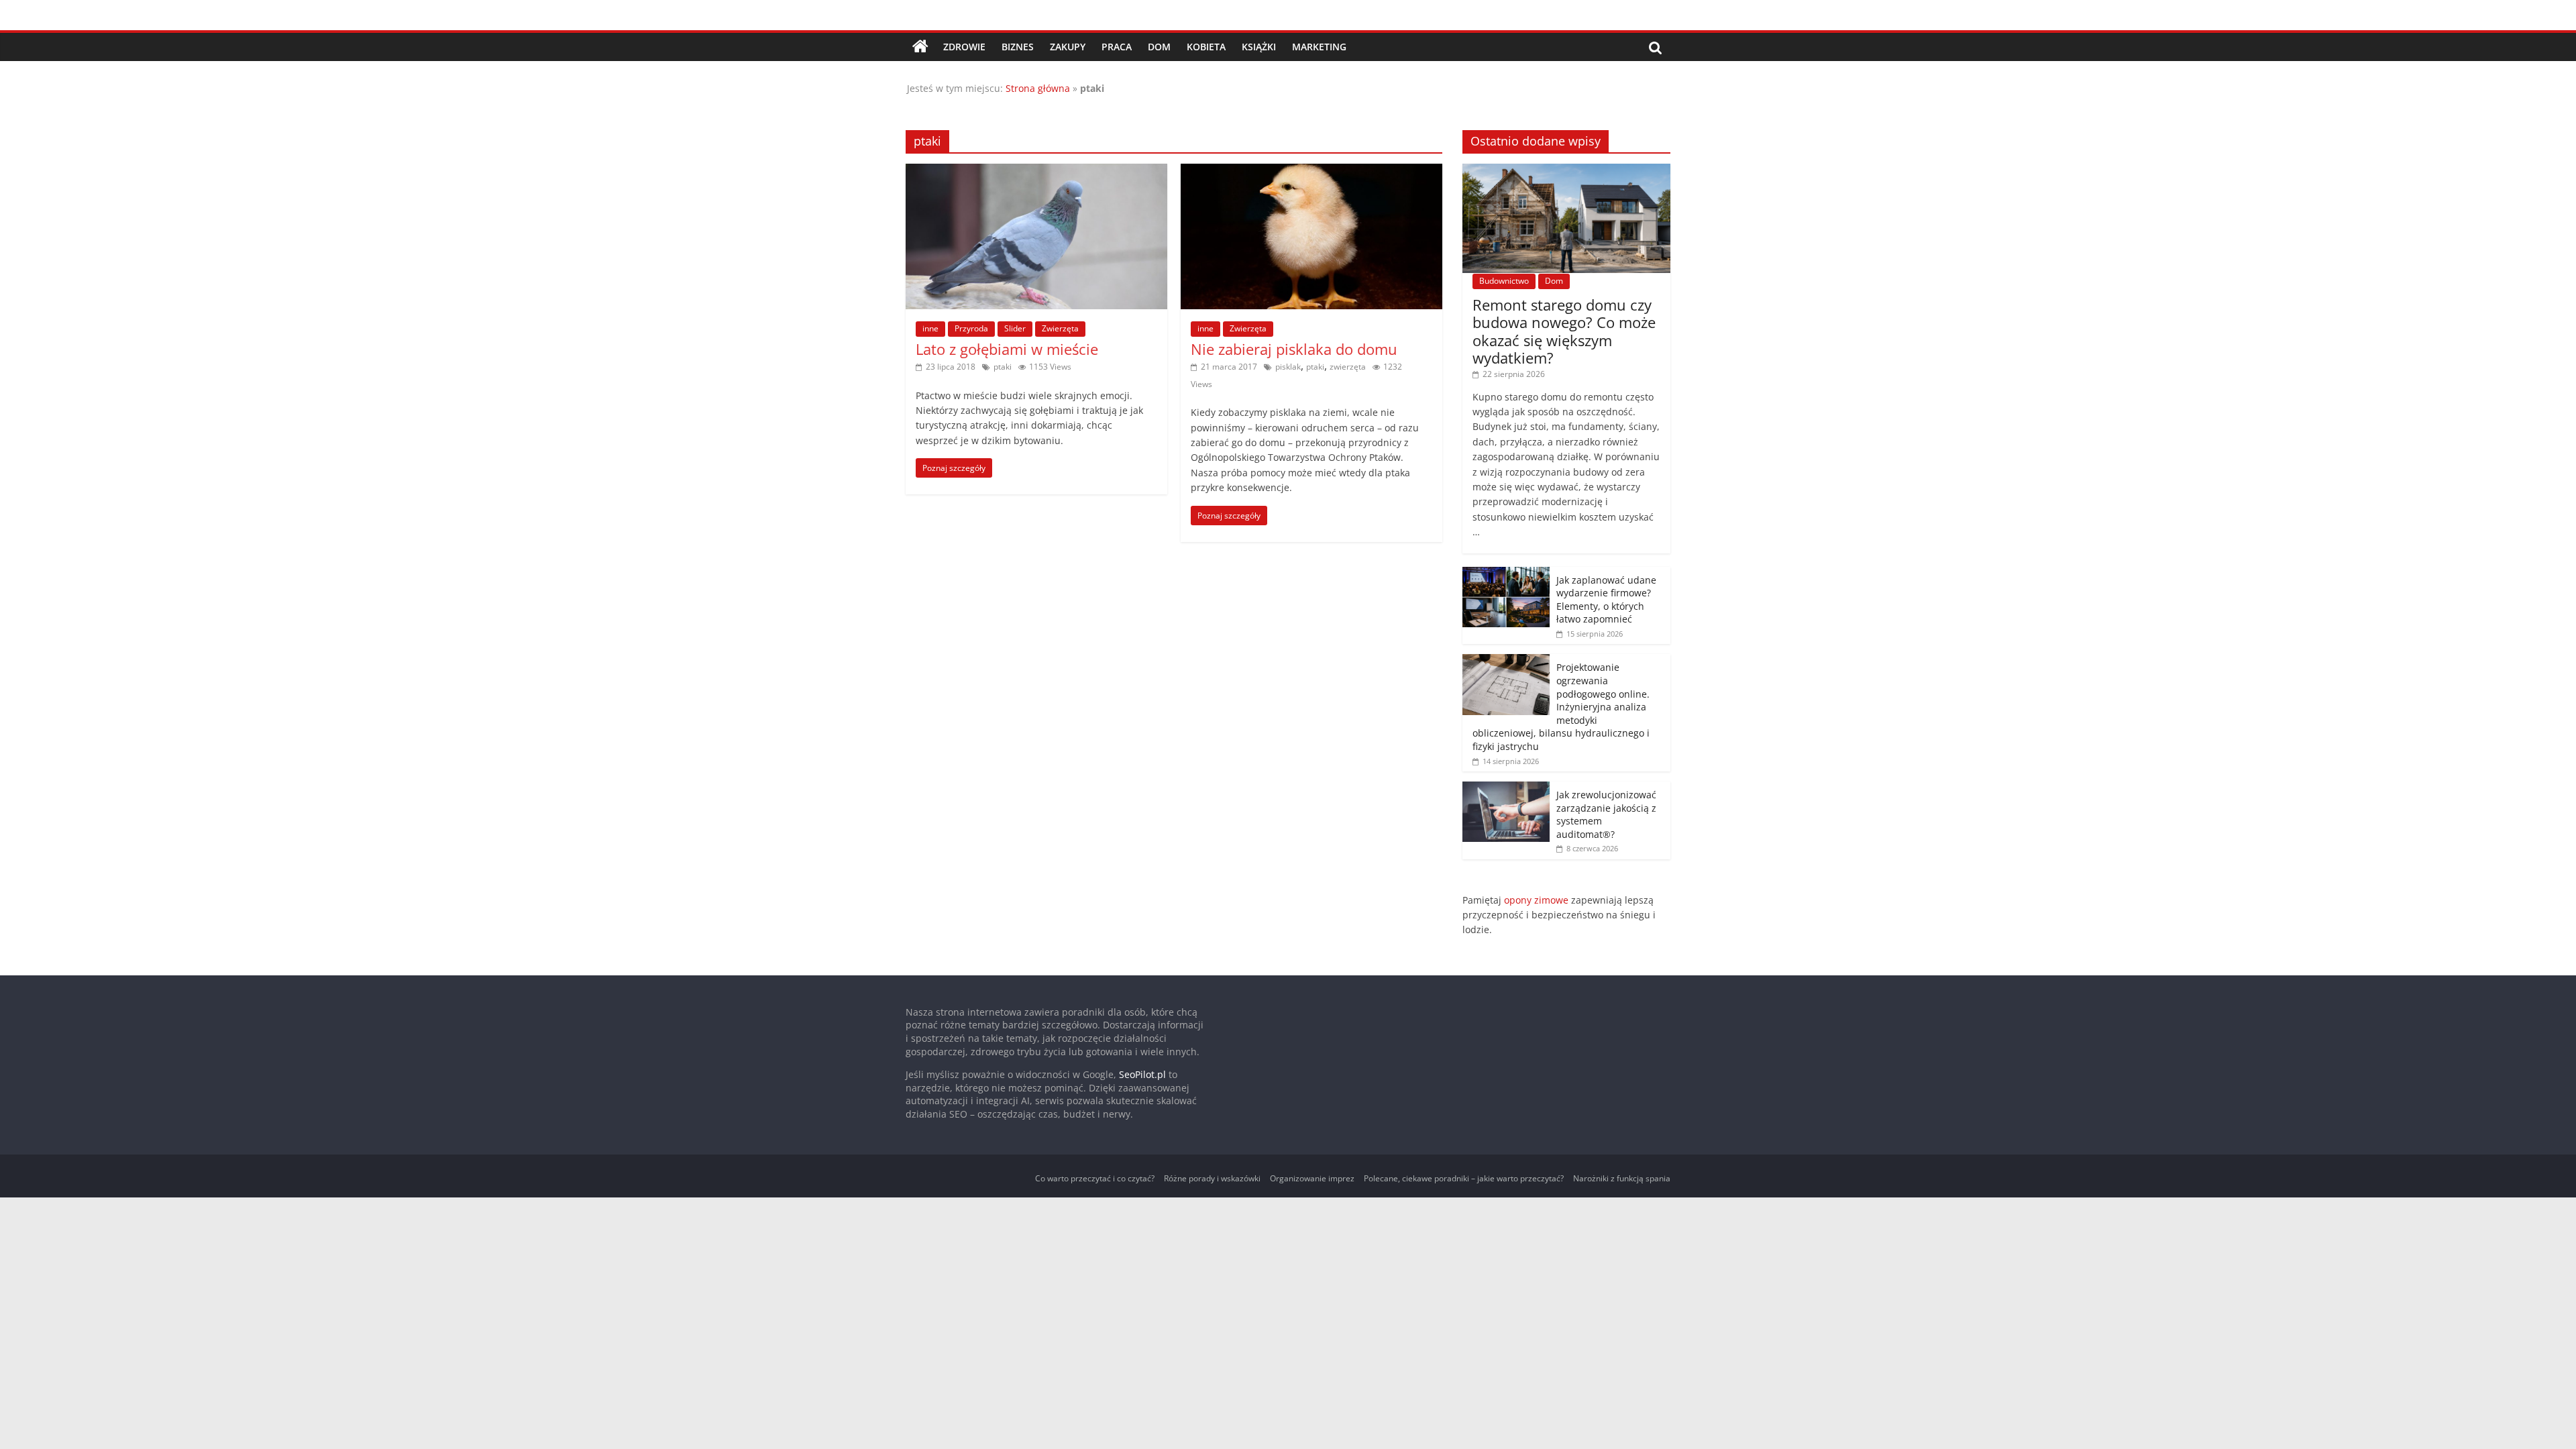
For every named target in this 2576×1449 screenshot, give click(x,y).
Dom (1159, 47)
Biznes (1018, 47)
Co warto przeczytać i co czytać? (1095, 1178)
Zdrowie (964, 47)
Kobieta (1206, 47)
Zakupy (1068, 47)
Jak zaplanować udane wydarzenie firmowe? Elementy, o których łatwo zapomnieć (1606, 600)
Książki (1259, 47)
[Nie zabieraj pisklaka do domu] (1311, 172)
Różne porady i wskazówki (1212, 1178)
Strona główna (1038, 88)
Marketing (1319, 47)
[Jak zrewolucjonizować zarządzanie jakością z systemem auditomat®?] (1506, 789)
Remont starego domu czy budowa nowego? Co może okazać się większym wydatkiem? (1564, 331)
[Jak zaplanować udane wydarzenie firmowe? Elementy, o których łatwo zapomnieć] (1506, 574)
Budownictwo (1504, 281)
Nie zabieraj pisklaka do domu (1294, 349)
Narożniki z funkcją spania (1622, 1178)
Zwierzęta (1060, 328)
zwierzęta (1348, 367)
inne (930, 328)
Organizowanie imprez (1312, 1178)
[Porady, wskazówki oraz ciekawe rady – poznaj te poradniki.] (920, 47)
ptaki (1003, 367)
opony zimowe (1536, 900)
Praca (1117, 47)
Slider (1015, 328)
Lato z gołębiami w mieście (1007, 349)
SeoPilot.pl (1142, 1074)
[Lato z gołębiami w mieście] (1036, 172)
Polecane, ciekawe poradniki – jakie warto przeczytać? (1464, 1178)
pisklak (1288, 367)
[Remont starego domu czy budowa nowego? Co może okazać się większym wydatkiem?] (1566, 171)
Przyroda (971, 328)
